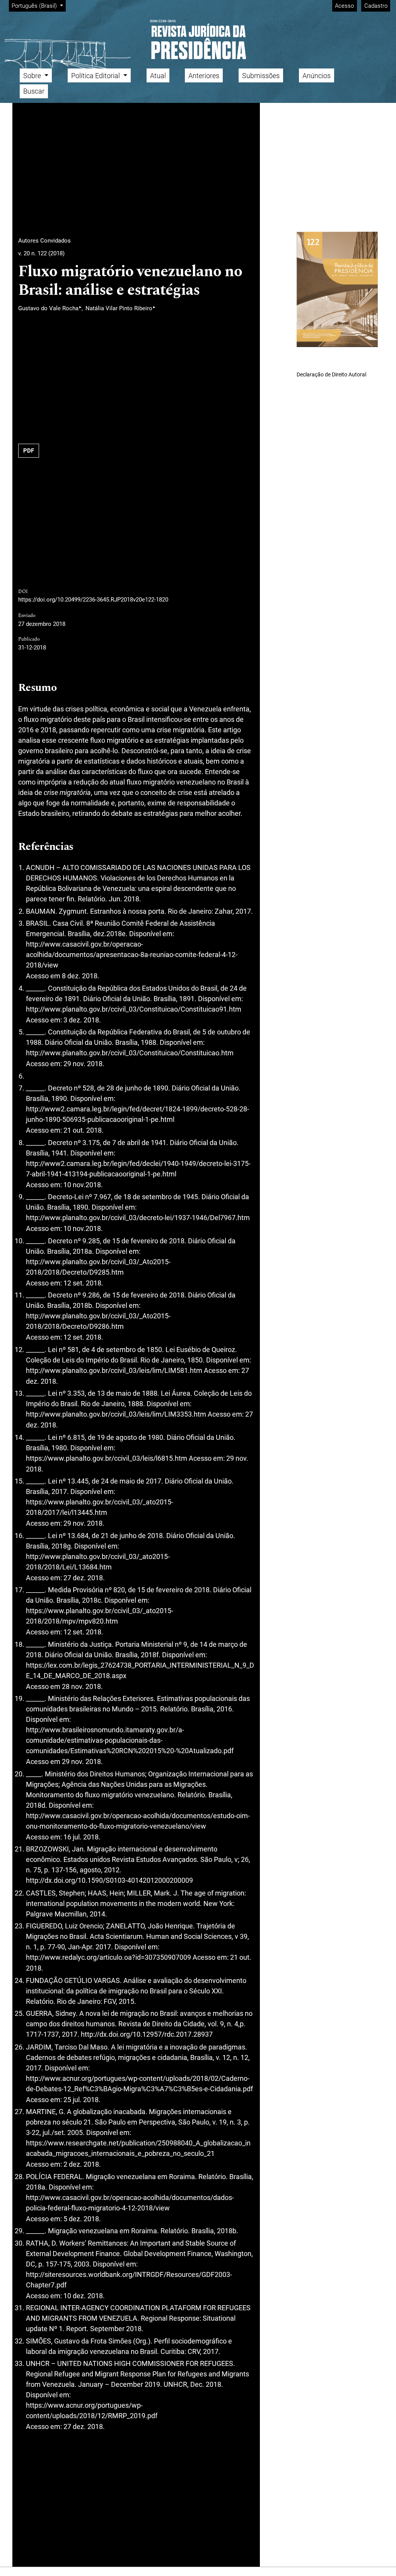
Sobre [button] (33, 76)
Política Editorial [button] (96, 76)
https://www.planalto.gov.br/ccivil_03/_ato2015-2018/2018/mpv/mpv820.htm (100, 1616)
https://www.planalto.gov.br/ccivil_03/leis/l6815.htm (107, 1458)
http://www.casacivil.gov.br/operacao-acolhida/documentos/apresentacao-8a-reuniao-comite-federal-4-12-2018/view (132, 955)
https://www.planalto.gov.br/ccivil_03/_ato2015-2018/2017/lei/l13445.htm (100, 1507)
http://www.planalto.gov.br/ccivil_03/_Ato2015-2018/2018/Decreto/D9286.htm (98, 1321)
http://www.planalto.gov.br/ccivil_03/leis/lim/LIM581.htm (114, 1370)
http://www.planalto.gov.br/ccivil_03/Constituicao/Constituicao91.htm (134, 1009)
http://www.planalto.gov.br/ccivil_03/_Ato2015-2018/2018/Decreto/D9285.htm (98, 1267)
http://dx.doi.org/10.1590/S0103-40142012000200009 (109, 1880)
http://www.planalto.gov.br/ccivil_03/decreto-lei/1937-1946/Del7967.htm (138, 1218)
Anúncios (317, 76)
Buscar (34, 91)
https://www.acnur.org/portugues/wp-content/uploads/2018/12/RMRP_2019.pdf (92, 2410)
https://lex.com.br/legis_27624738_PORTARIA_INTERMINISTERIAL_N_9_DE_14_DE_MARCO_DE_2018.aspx (140, 1670)
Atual (158, 76)
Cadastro (376, 6)
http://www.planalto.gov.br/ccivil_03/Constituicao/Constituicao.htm (130, 1053)
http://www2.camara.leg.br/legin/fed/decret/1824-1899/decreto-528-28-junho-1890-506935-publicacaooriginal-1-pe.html (137, 1114)
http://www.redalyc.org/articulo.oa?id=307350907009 (108, 1957)
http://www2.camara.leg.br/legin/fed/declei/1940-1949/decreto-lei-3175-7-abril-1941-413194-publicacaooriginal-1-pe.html (138, 1169)
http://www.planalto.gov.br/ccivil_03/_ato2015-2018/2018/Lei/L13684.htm (98, 1562)
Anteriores (204, 76)
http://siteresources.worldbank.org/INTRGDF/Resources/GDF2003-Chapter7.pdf (129, 2280)
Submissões (261, 76)
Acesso (344, 6)
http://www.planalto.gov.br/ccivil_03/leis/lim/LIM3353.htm (116, 1414)
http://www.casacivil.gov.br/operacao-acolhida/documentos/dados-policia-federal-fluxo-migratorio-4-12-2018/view (130, 2203)
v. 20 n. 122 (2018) (41, 253)
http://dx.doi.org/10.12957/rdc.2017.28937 (147, 2034)
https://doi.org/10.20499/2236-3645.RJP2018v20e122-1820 (93, 600)
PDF (29, 451)
